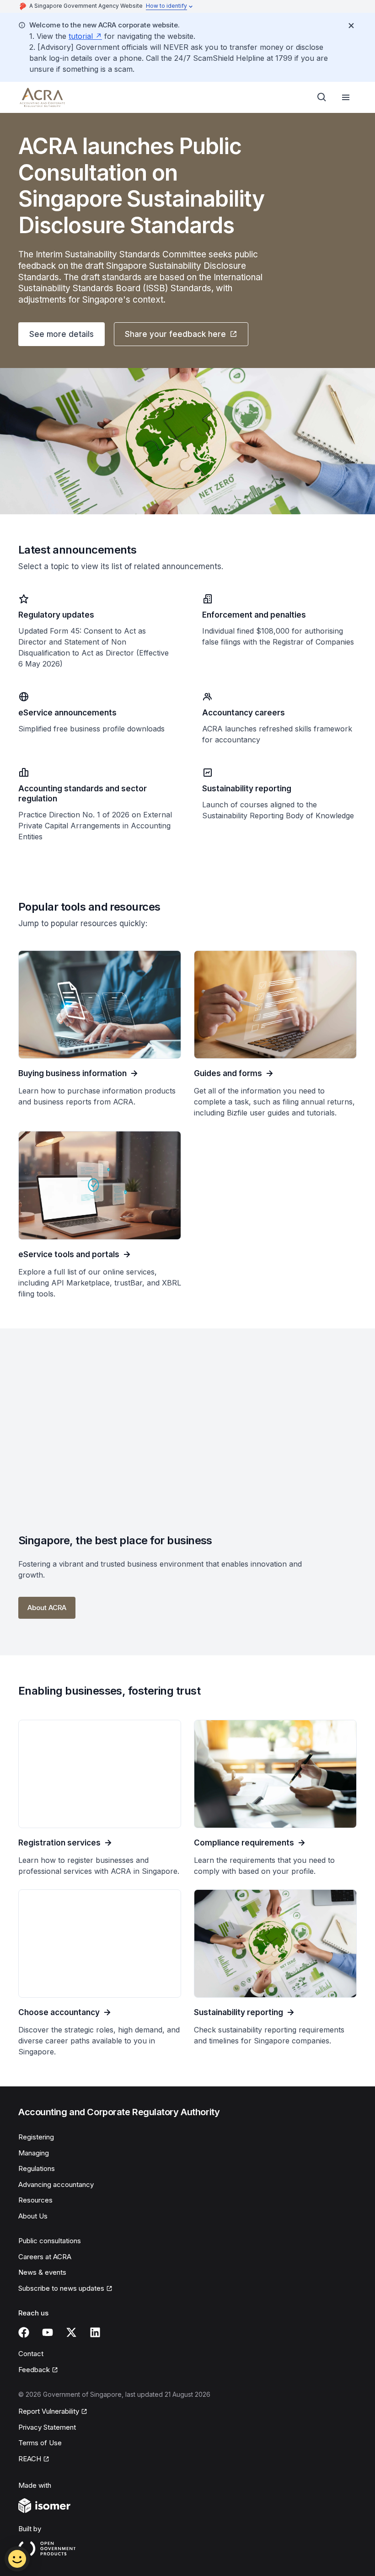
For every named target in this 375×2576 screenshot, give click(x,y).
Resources (35, 2200)
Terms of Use (40, 2443)
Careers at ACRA (45, 2257)
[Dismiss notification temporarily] (351, 26)
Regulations (37, 2168)
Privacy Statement (47, 2427)
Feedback (34, 2370)
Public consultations (50, 2241)
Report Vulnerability (49, 2411)
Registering (36, 2137)
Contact (31, 2354)
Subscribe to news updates (61, 2288)
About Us (33, 2216)
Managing (34, 2153)
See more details (62, 334)
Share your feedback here (175, 334)
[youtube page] (48, 2332)
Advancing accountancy (56, 2184)
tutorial (81, 36)
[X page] (71, 2332)
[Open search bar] (322, 97)
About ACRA (47, 1608)
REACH (30, 2459)
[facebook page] (24, 2332)
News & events (42, 2272)
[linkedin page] (95, 2332)
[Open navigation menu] (346, 97)
